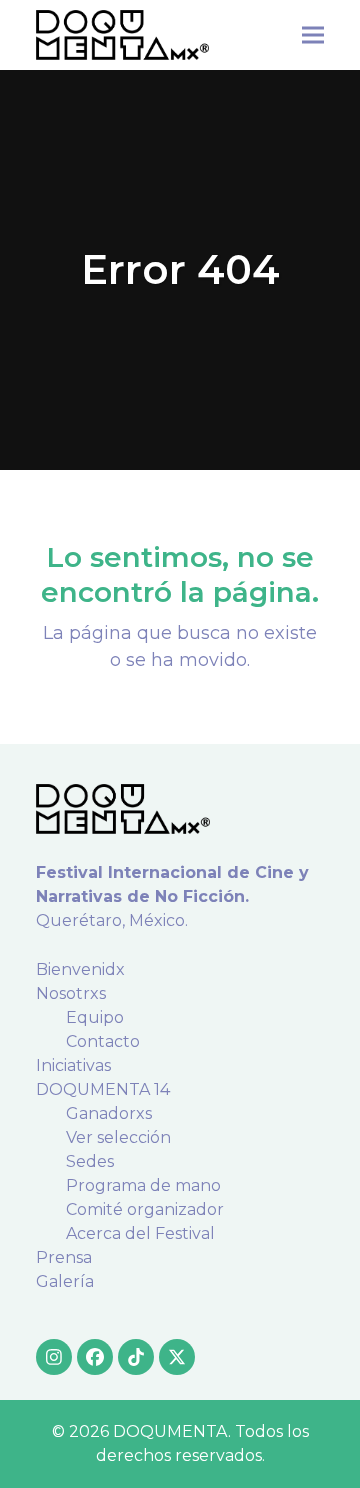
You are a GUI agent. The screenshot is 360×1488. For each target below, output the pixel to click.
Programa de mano (143, 1185)
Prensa (64, 1257)
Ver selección (118, 1137)
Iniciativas (73, 1065)
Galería (65, 1281)
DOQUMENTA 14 (103, 1089)
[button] (313, 34)
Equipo (95, 1017)
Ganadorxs (109, 1113)
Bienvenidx (80, 969)
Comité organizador (145, 1209)
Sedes (90, 1161)
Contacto (103, 1041)
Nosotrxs (71, 993)
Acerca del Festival (140, 1233)
